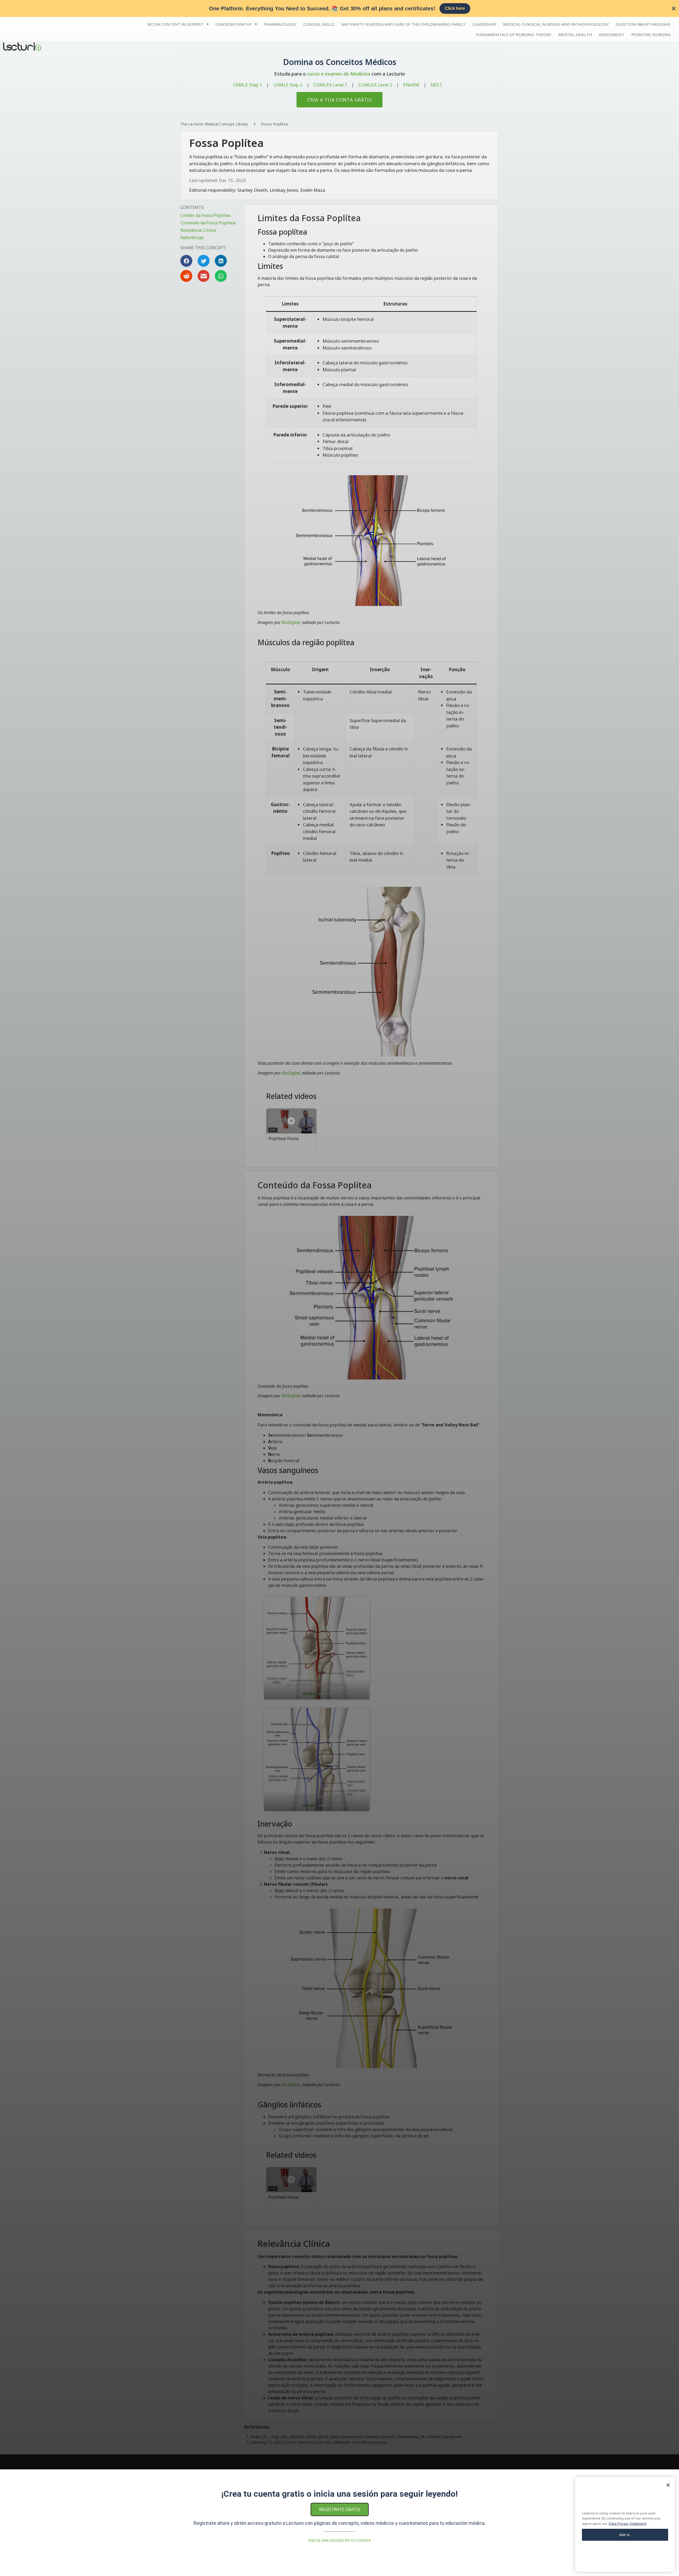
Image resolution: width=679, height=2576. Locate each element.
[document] (339, 1288)
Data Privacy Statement (628, 2524)
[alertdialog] (339, 8)
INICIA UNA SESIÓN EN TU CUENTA (340, 2540)
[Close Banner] (674, 8)
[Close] (668, 2485)
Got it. (625, 2535)
